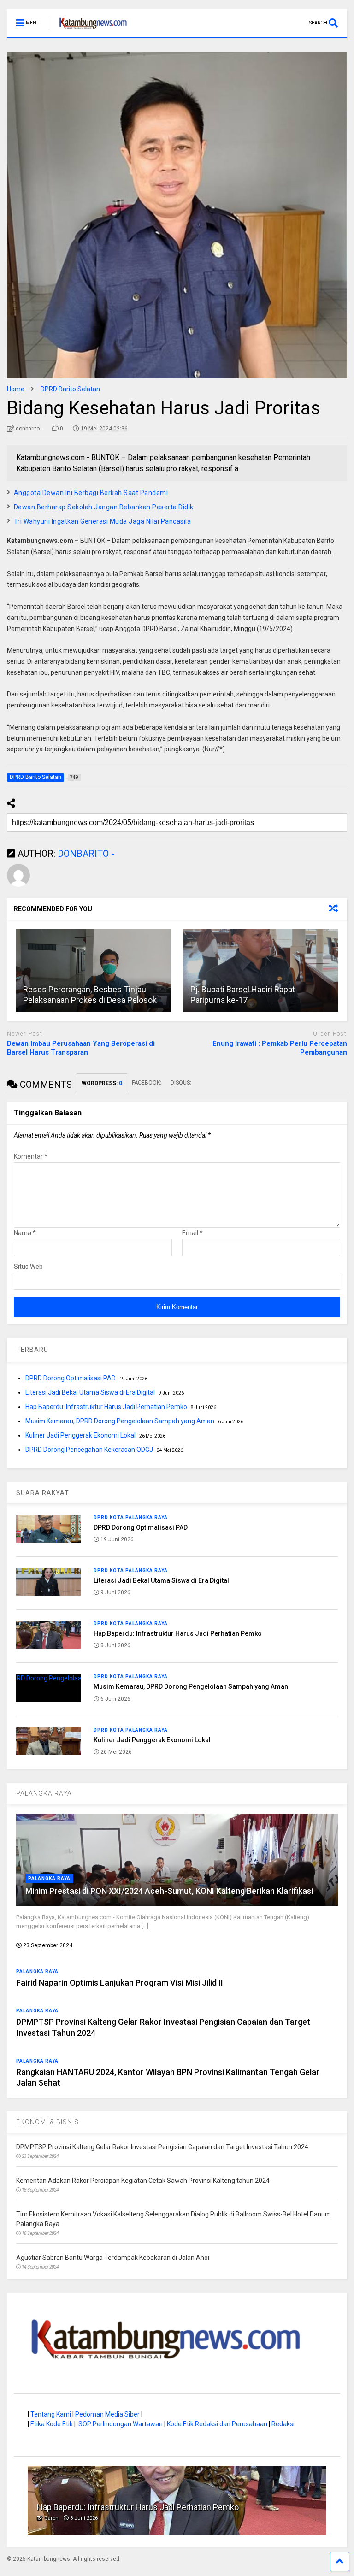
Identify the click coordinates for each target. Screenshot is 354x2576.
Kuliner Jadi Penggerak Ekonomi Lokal (80, 1435)
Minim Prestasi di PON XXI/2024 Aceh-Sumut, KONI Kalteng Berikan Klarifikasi (169, 1891)
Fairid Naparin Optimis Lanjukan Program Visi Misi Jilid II (120, 1983)
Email (192, 1233)
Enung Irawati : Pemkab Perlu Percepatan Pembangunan (280, 1048)
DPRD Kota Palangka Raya (131, 1518)
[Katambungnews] (88, 30)
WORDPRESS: (102, 1083)
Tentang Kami (51, 2414)
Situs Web (28, 1267)
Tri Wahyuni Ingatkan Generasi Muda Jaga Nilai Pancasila (103, 521)
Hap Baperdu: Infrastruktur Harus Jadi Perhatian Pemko (106, 1407)
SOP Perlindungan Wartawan (121, 2424)
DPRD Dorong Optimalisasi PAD (71, 1378)
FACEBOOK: (147, 1083)
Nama (25, 1233)
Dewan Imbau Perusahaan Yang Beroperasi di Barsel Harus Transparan (81, 1048)
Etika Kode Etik (52, 2424)
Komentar (31, 1156)
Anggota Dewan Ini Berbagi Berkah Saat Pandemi (92, 493)
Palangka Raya (49, 1878)
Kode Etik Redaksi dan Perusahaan (217, 2424)
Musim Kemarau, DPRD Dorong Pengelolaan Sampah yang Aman (120, 1421)
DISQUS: (181, 1083)
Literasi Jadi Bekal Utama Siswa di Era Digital (90, 1392)
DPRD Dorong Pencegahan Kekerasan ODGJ (89, 1450)
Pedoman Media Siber (107, 2414)
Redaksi (283, 2424)
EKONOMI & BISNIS (47, 2122)
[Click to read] (93, 971)
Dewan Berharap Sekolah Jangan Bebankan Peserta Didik (104, 507)
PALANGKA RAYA (44, 1793)
